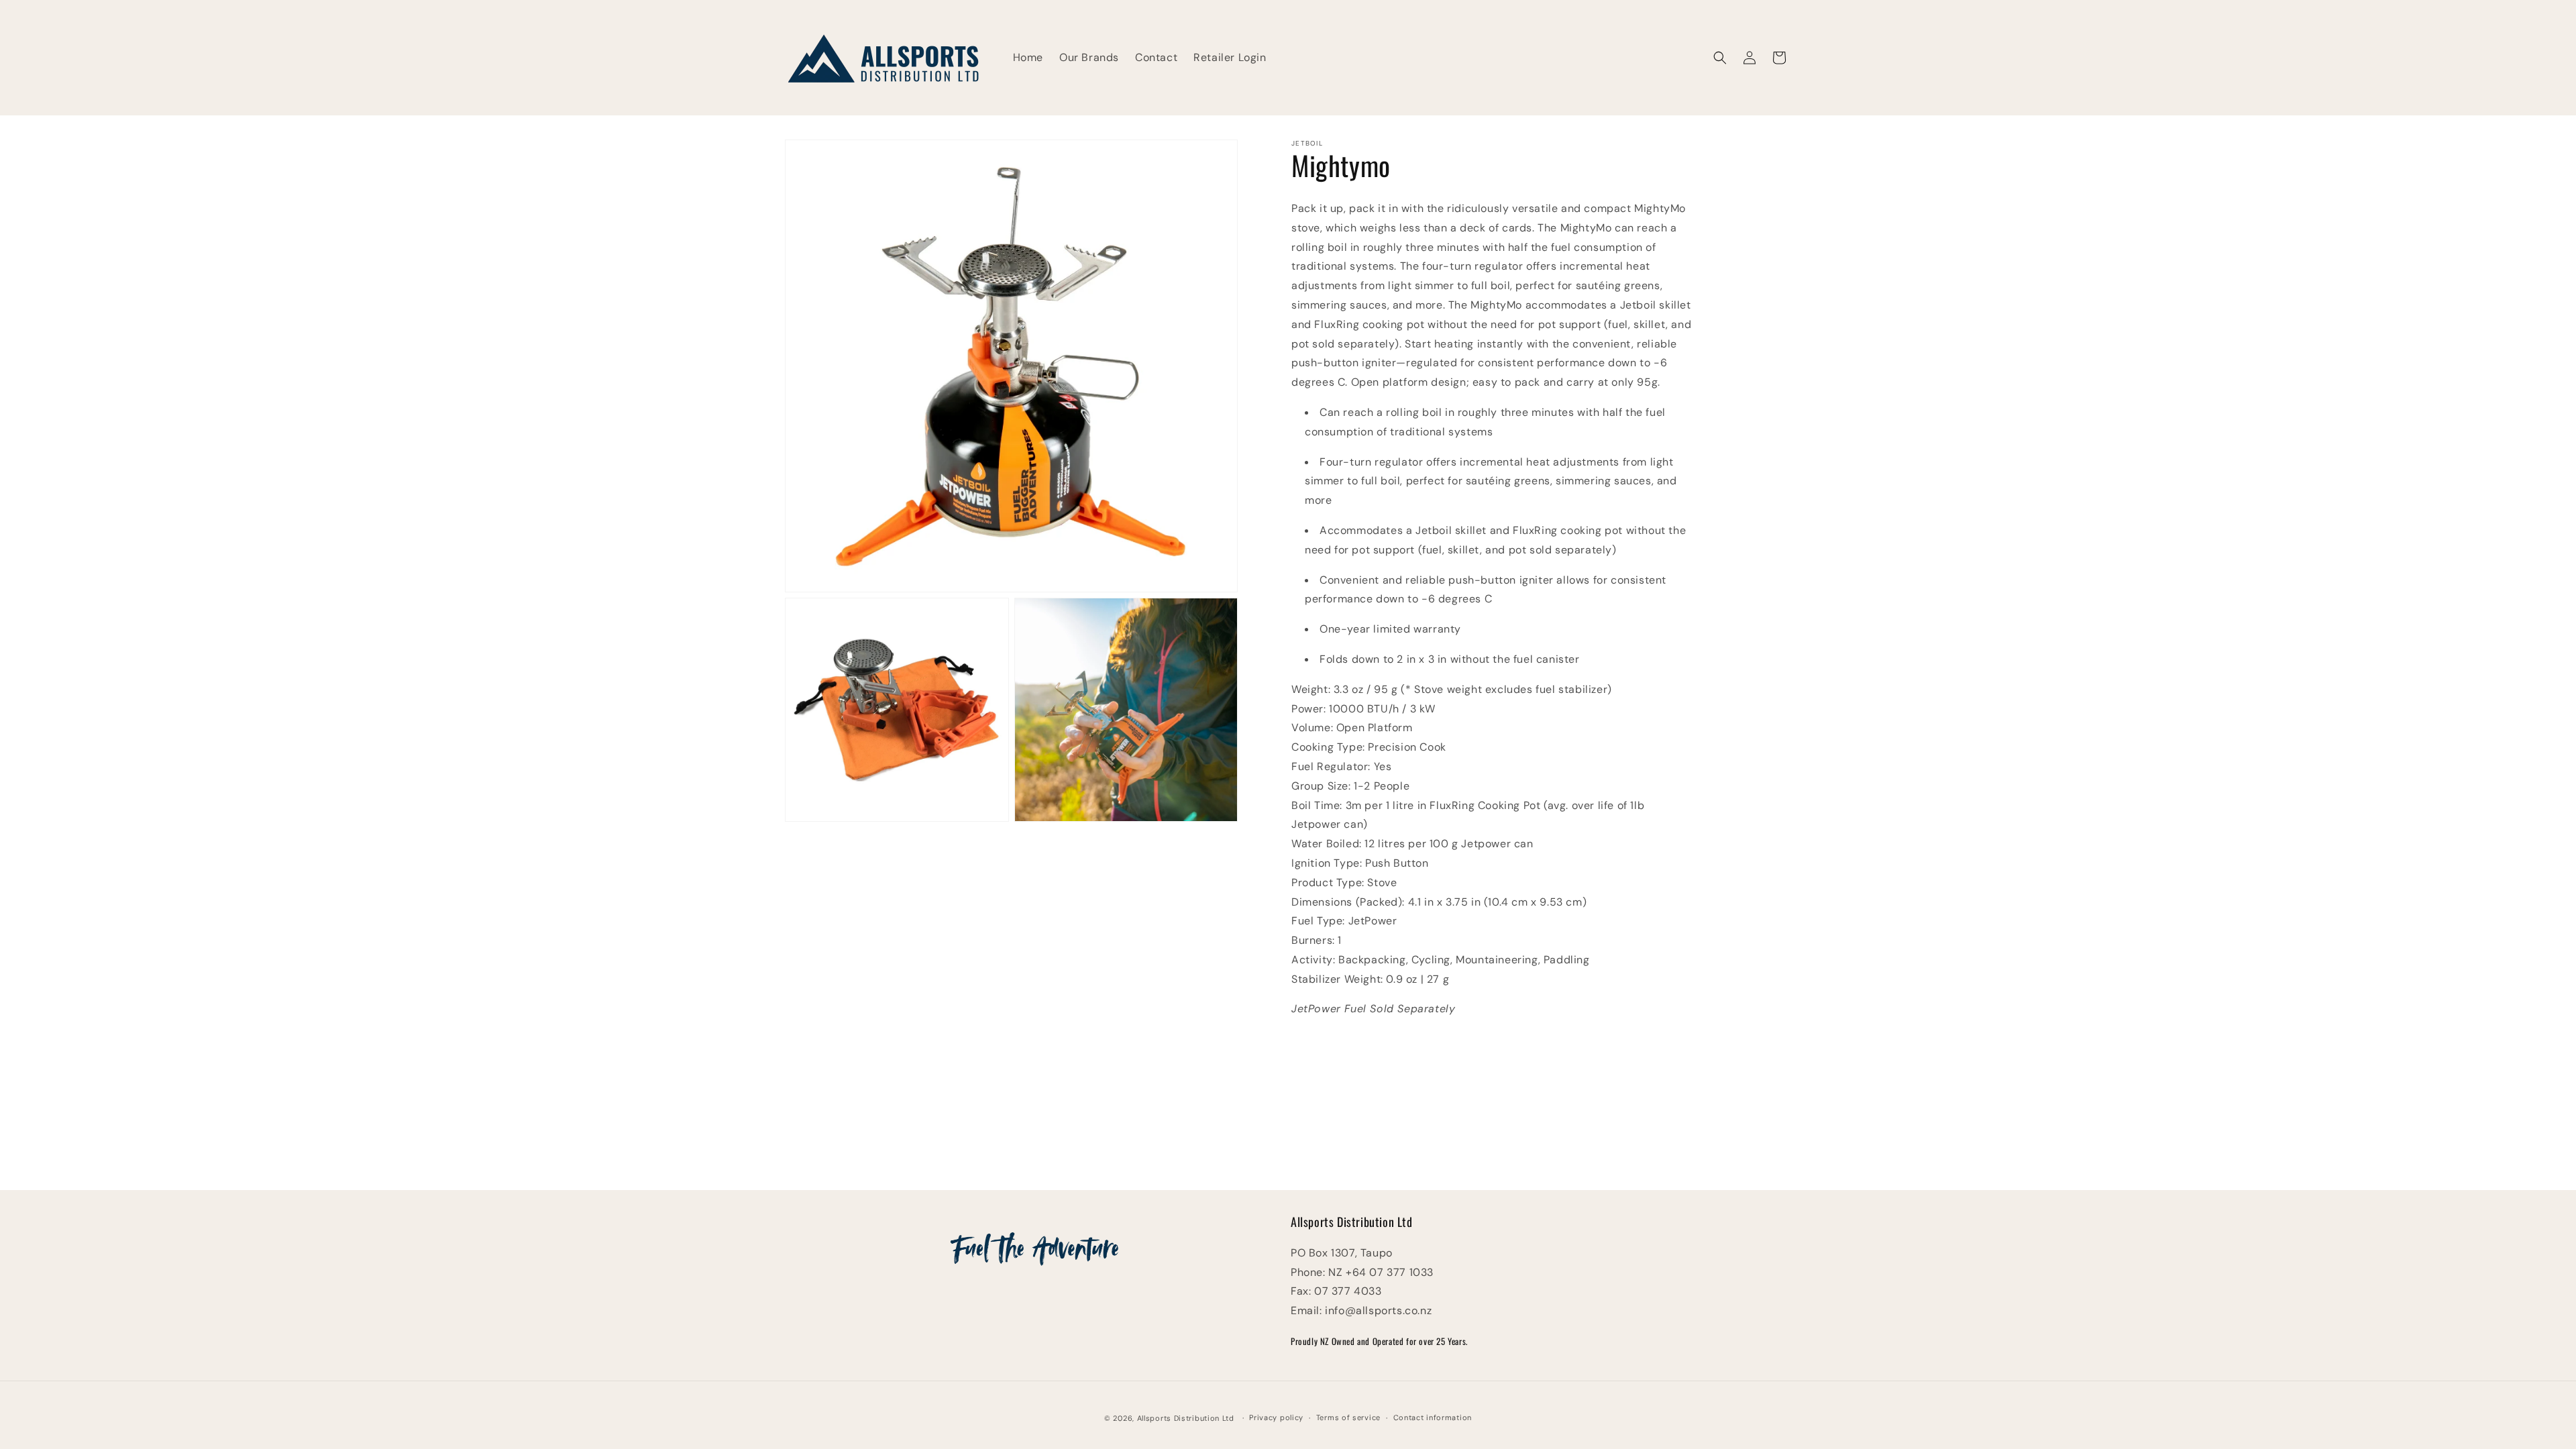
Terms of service (1348, 1417)
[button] (1720, 58)
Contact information (1433, 1417)
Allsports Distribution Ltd (1186, 1418)
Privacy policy (1276, 1417)
